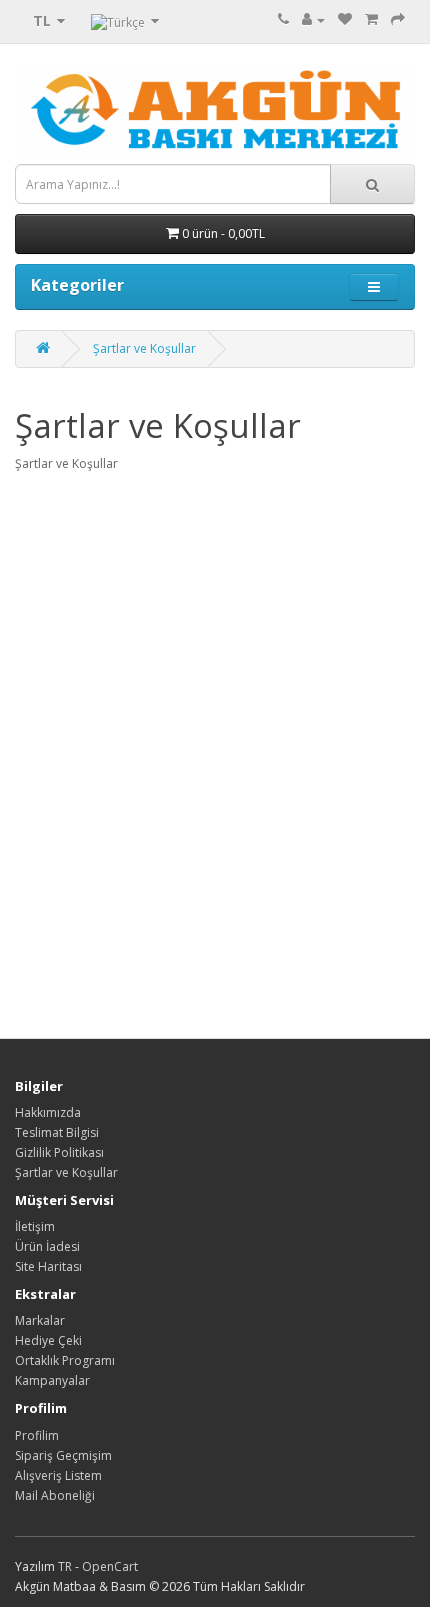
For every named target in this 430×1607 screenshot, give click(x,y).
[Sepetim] (371, 19)
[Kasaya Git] (398, 19)
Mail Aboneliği (55, 1495)
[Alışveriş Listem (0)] (345, 19)
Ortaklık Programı (65, 1360)
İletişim (35, 1226)
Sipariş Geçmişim (63, 1455)
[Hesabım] (313, 19)
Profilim (37, 1435)
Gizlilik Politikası (59, 1152)
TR (66, 1566)
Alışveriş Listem (58, 1475)
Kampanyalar (52, 1380)
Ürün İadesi (47, 1246)
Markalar (40, 1320)
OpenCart (110, 1566)
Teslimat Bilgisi (57, 1132)
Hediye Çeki (48, 1340)
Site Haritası (48, 1266)
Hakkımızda (48, 1112)
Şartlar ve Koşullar (144, 348)
